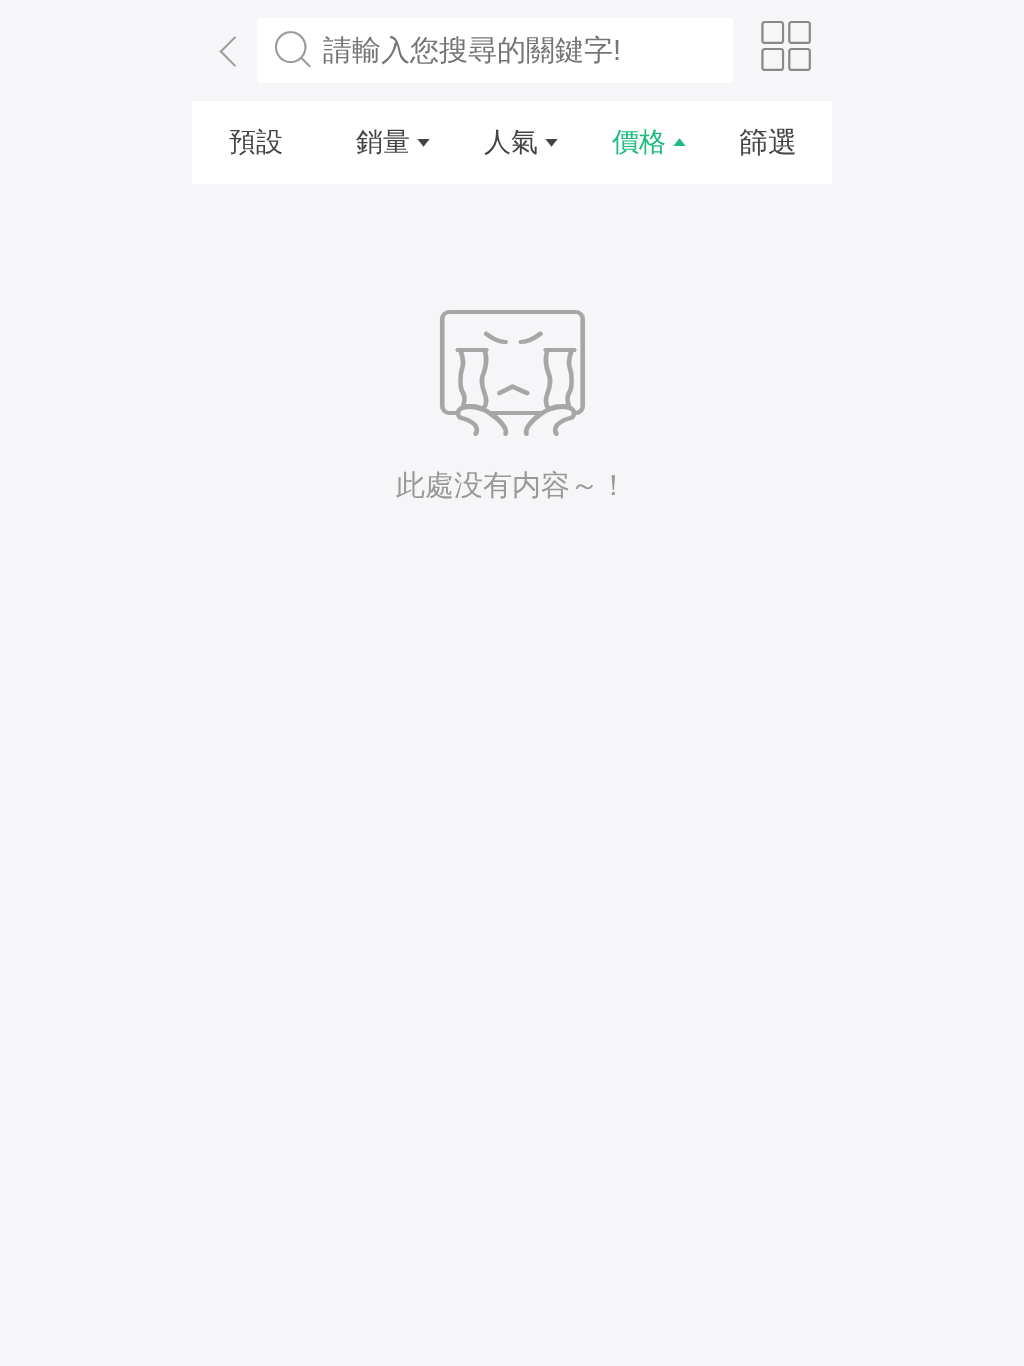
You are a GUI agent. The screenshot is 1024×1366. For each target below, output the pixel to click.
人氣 (511, 142)
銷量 (383, 142)
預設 (256, 142)
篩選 (768, 142)
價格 (639, 142)
